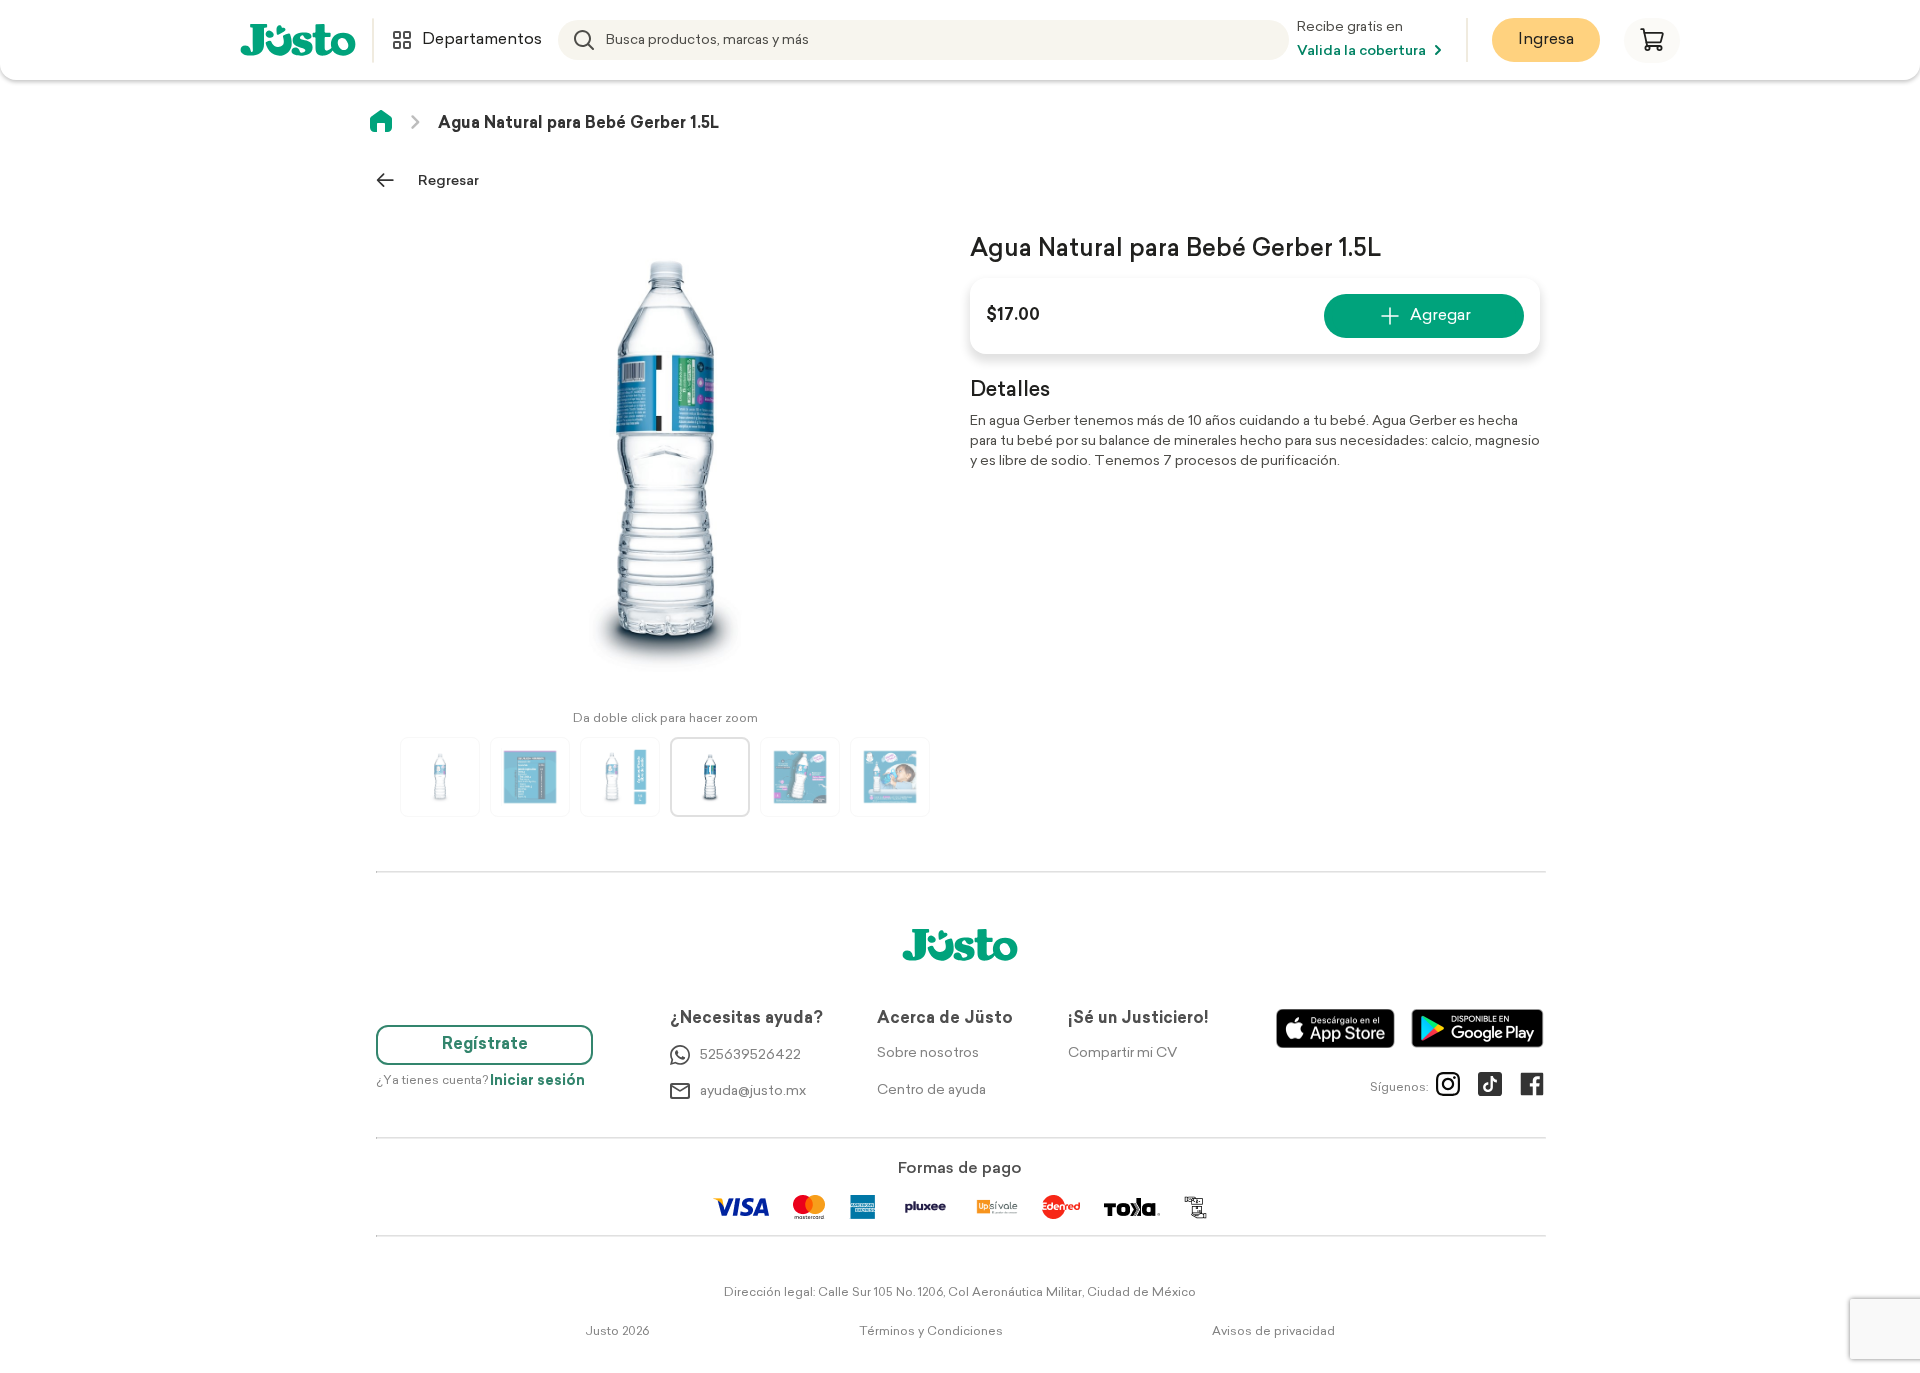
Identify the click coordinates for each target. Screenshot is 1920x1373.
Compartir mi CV (1122, 1053)
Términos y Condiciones (931, 1332)
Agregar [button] (1440, 316)
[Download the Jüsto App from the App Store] (1335, 1028)
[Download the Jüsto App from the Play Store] (1477, 1028)
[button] (1652, 40)
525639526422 (750, 1055)
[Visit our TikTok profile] (1490, 1088)
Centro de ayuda (931, 1090)
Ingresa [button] (1546, 40)
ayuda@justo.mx (753, 1091)
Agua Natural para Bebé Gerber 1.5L (578, 124)
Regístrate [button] (485, 1045)
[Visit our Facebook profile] (1532, 1088)
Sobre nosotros (928, 1053)
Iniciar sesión (537, 1081)
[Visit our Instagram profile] (1448, 1088)
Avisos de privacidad (1273, 1332)
